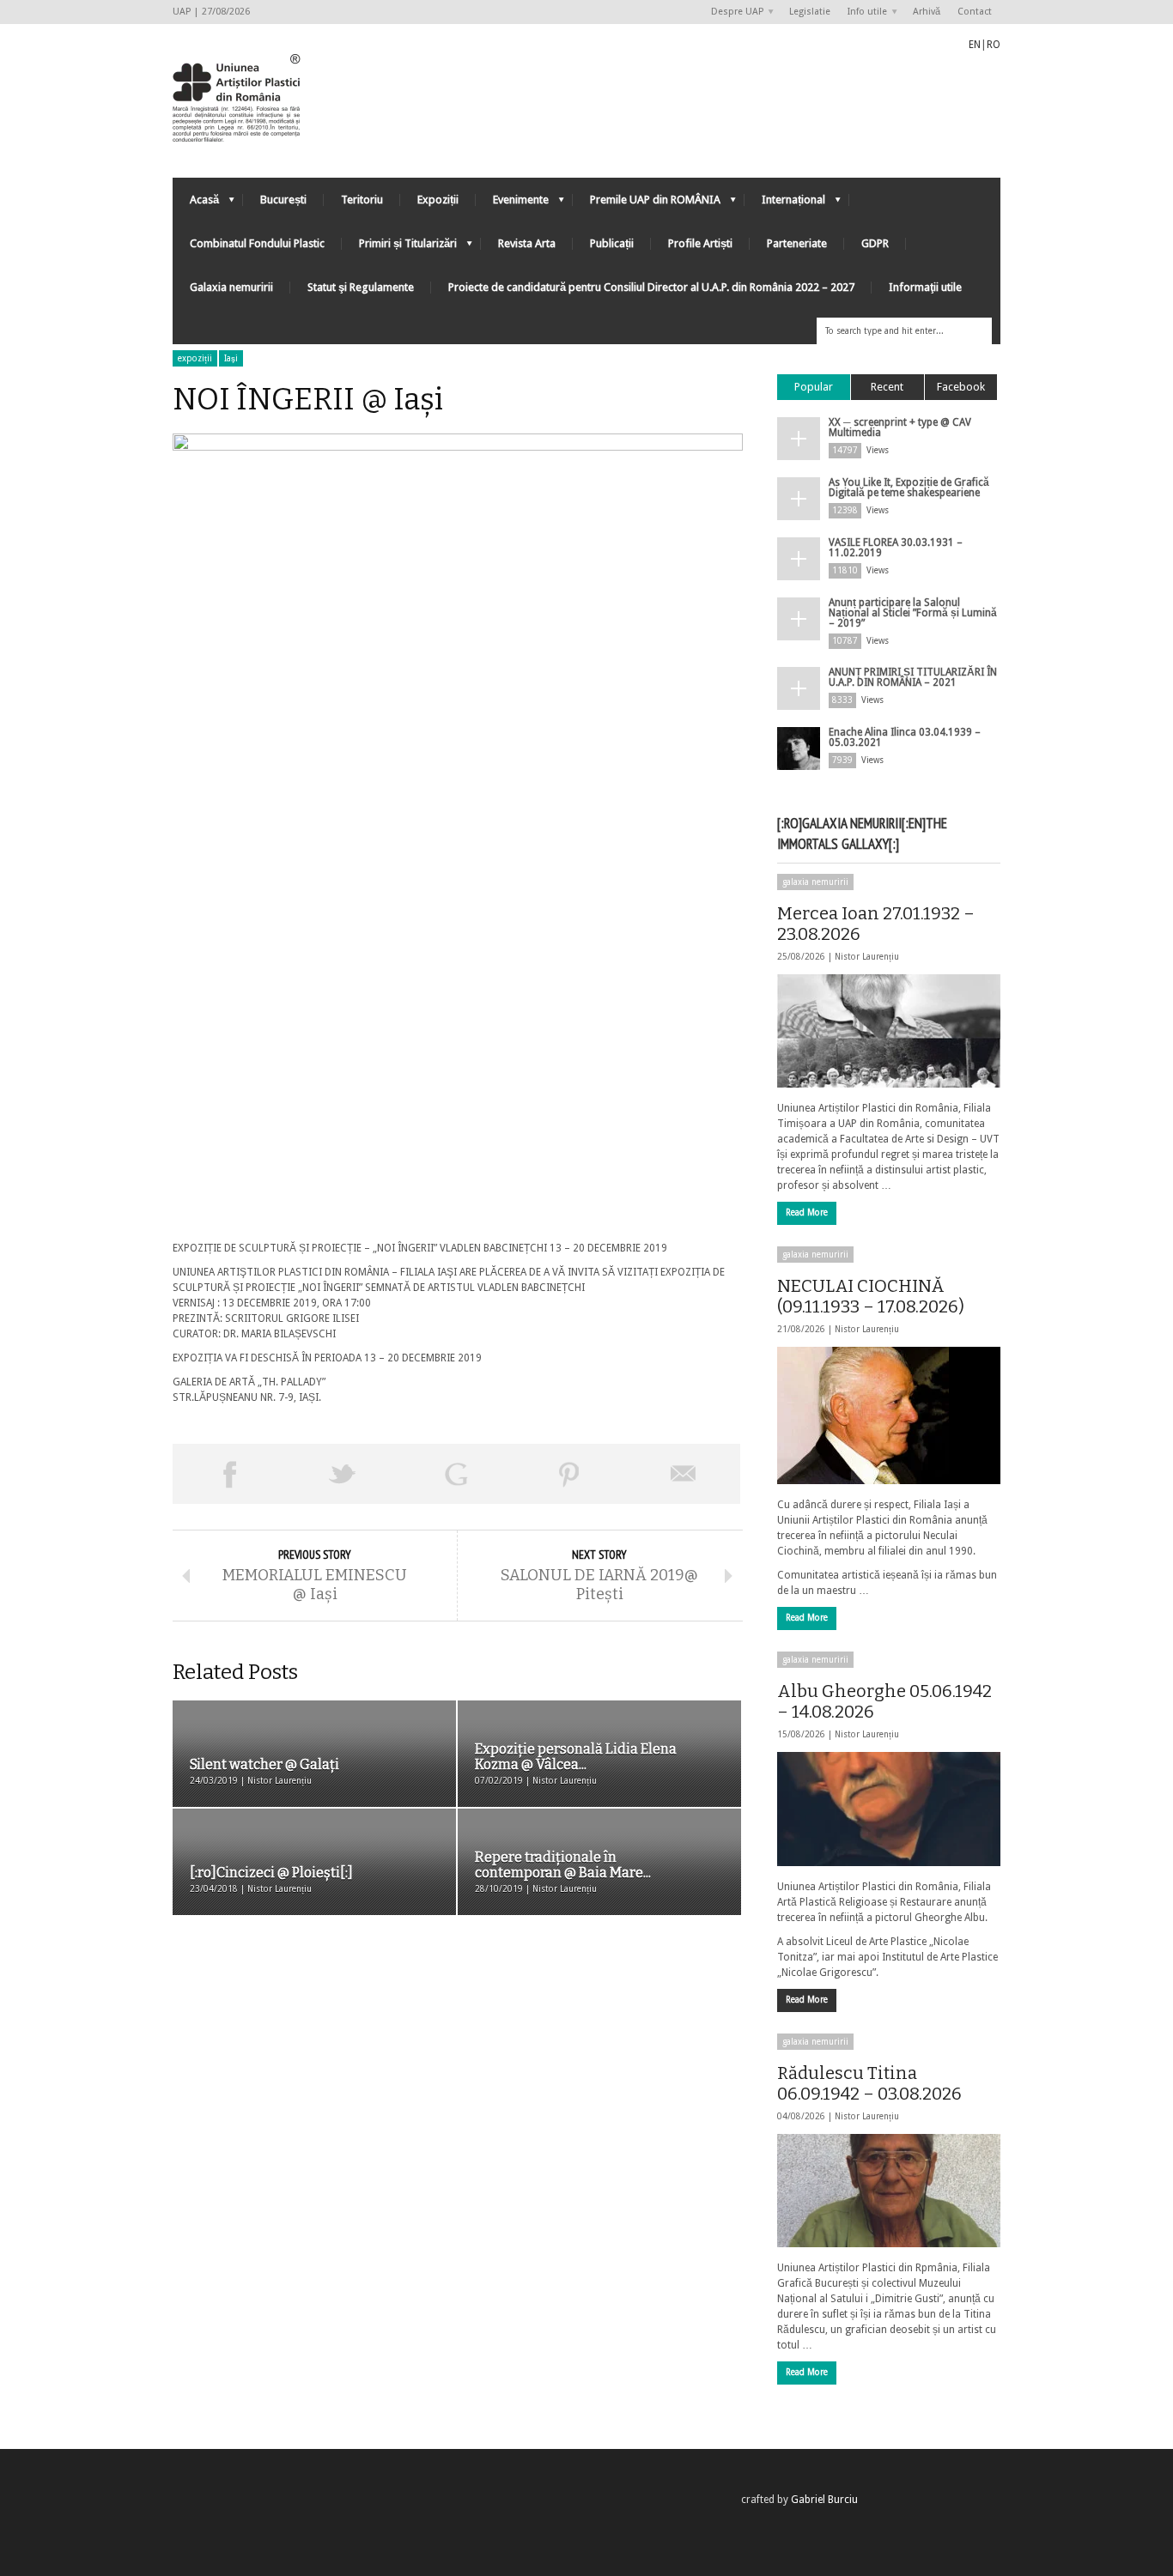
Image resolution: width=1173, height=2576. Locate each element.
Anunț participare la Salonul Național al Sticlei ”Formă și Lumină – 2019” (913, 613)
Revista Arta (527, 243)
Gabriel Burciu (824, 2500)
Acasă (196, 204)
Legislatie (810, 12)
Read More (807, 1212)
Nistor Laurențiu (867, 957)
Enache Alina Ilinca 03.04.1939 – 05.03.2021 (905, 737)
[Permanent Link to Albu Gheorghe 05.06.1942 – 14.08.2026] (889, 1809)
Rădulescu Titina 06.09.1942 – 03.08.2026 (869, 2083)
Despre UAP (733, 12)
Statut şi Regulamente (361, 287)
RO (994, 45)
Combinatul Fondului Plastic (257, 243)
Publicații (612, 243)
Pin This (569, 1474)
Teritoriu (362, 200)
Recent (887, 387)
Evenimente (512, 204)
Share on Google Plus (456, 1474)
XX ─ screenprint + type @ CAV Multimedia (900, 427)
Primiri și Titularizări (399, 248)
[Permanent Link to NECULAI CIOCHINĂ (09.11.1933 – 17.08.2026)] (889, 1415)
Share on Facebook (229, 1474)
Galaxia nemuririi (231, 287)
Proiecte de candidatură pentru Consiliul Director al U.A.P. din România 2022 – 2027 (651, 287)
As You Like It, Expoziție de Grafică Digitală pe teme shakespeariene (909, 488)
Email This (684, 1474)
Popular (814, 387)
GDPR (875, 243)
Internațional (785, 204)
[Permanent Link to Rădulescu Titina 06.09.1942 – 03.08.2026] (889, 2191)
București (283, 200)
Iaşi (231, 358)
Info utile (863, 12)
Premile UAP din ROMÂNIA (647, 204)
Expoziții (438, 200)
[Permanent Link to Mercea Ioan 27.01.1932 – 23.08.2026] (889, 1031)
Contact (975, 12)
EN (975, 45)
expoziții (195, 358)
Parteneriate (797, 243)
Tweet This (343, 1474)
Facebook (961, 387)
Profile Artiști (700, 243)
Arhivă (927, 12)
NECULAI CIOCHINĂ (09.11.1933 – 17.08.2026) (871, 1296)
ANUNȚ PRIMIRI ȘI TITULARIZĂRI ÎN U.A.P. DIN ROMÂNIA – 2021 (913, 677)
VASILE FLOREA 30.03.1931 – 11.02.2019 (896, 548)
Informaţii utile (925, 287)
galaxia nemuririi (815, 882)
